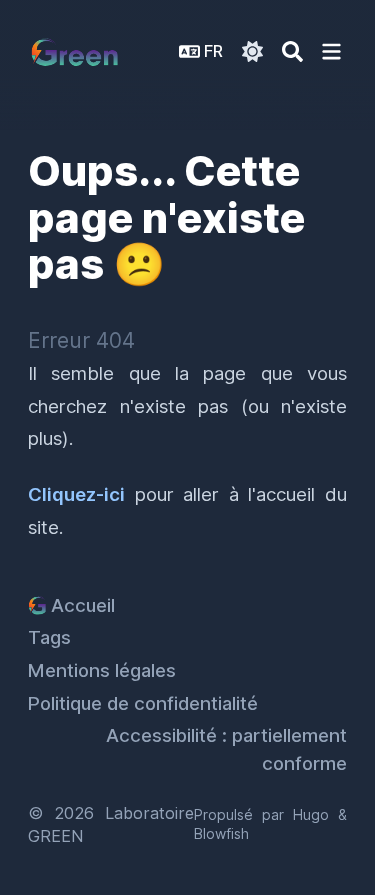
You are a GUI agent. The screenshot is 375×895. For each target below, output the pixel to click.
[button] (331, 51)
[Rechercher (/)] (292, 51)
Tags (49, 637)
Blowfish (221, 833)
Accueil (83, 605)
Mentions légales (102, 670)
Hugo (311, 814)
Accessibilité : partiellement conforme (226, 749)
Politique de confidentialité (143, 703)
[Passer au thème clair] (252, 51)
